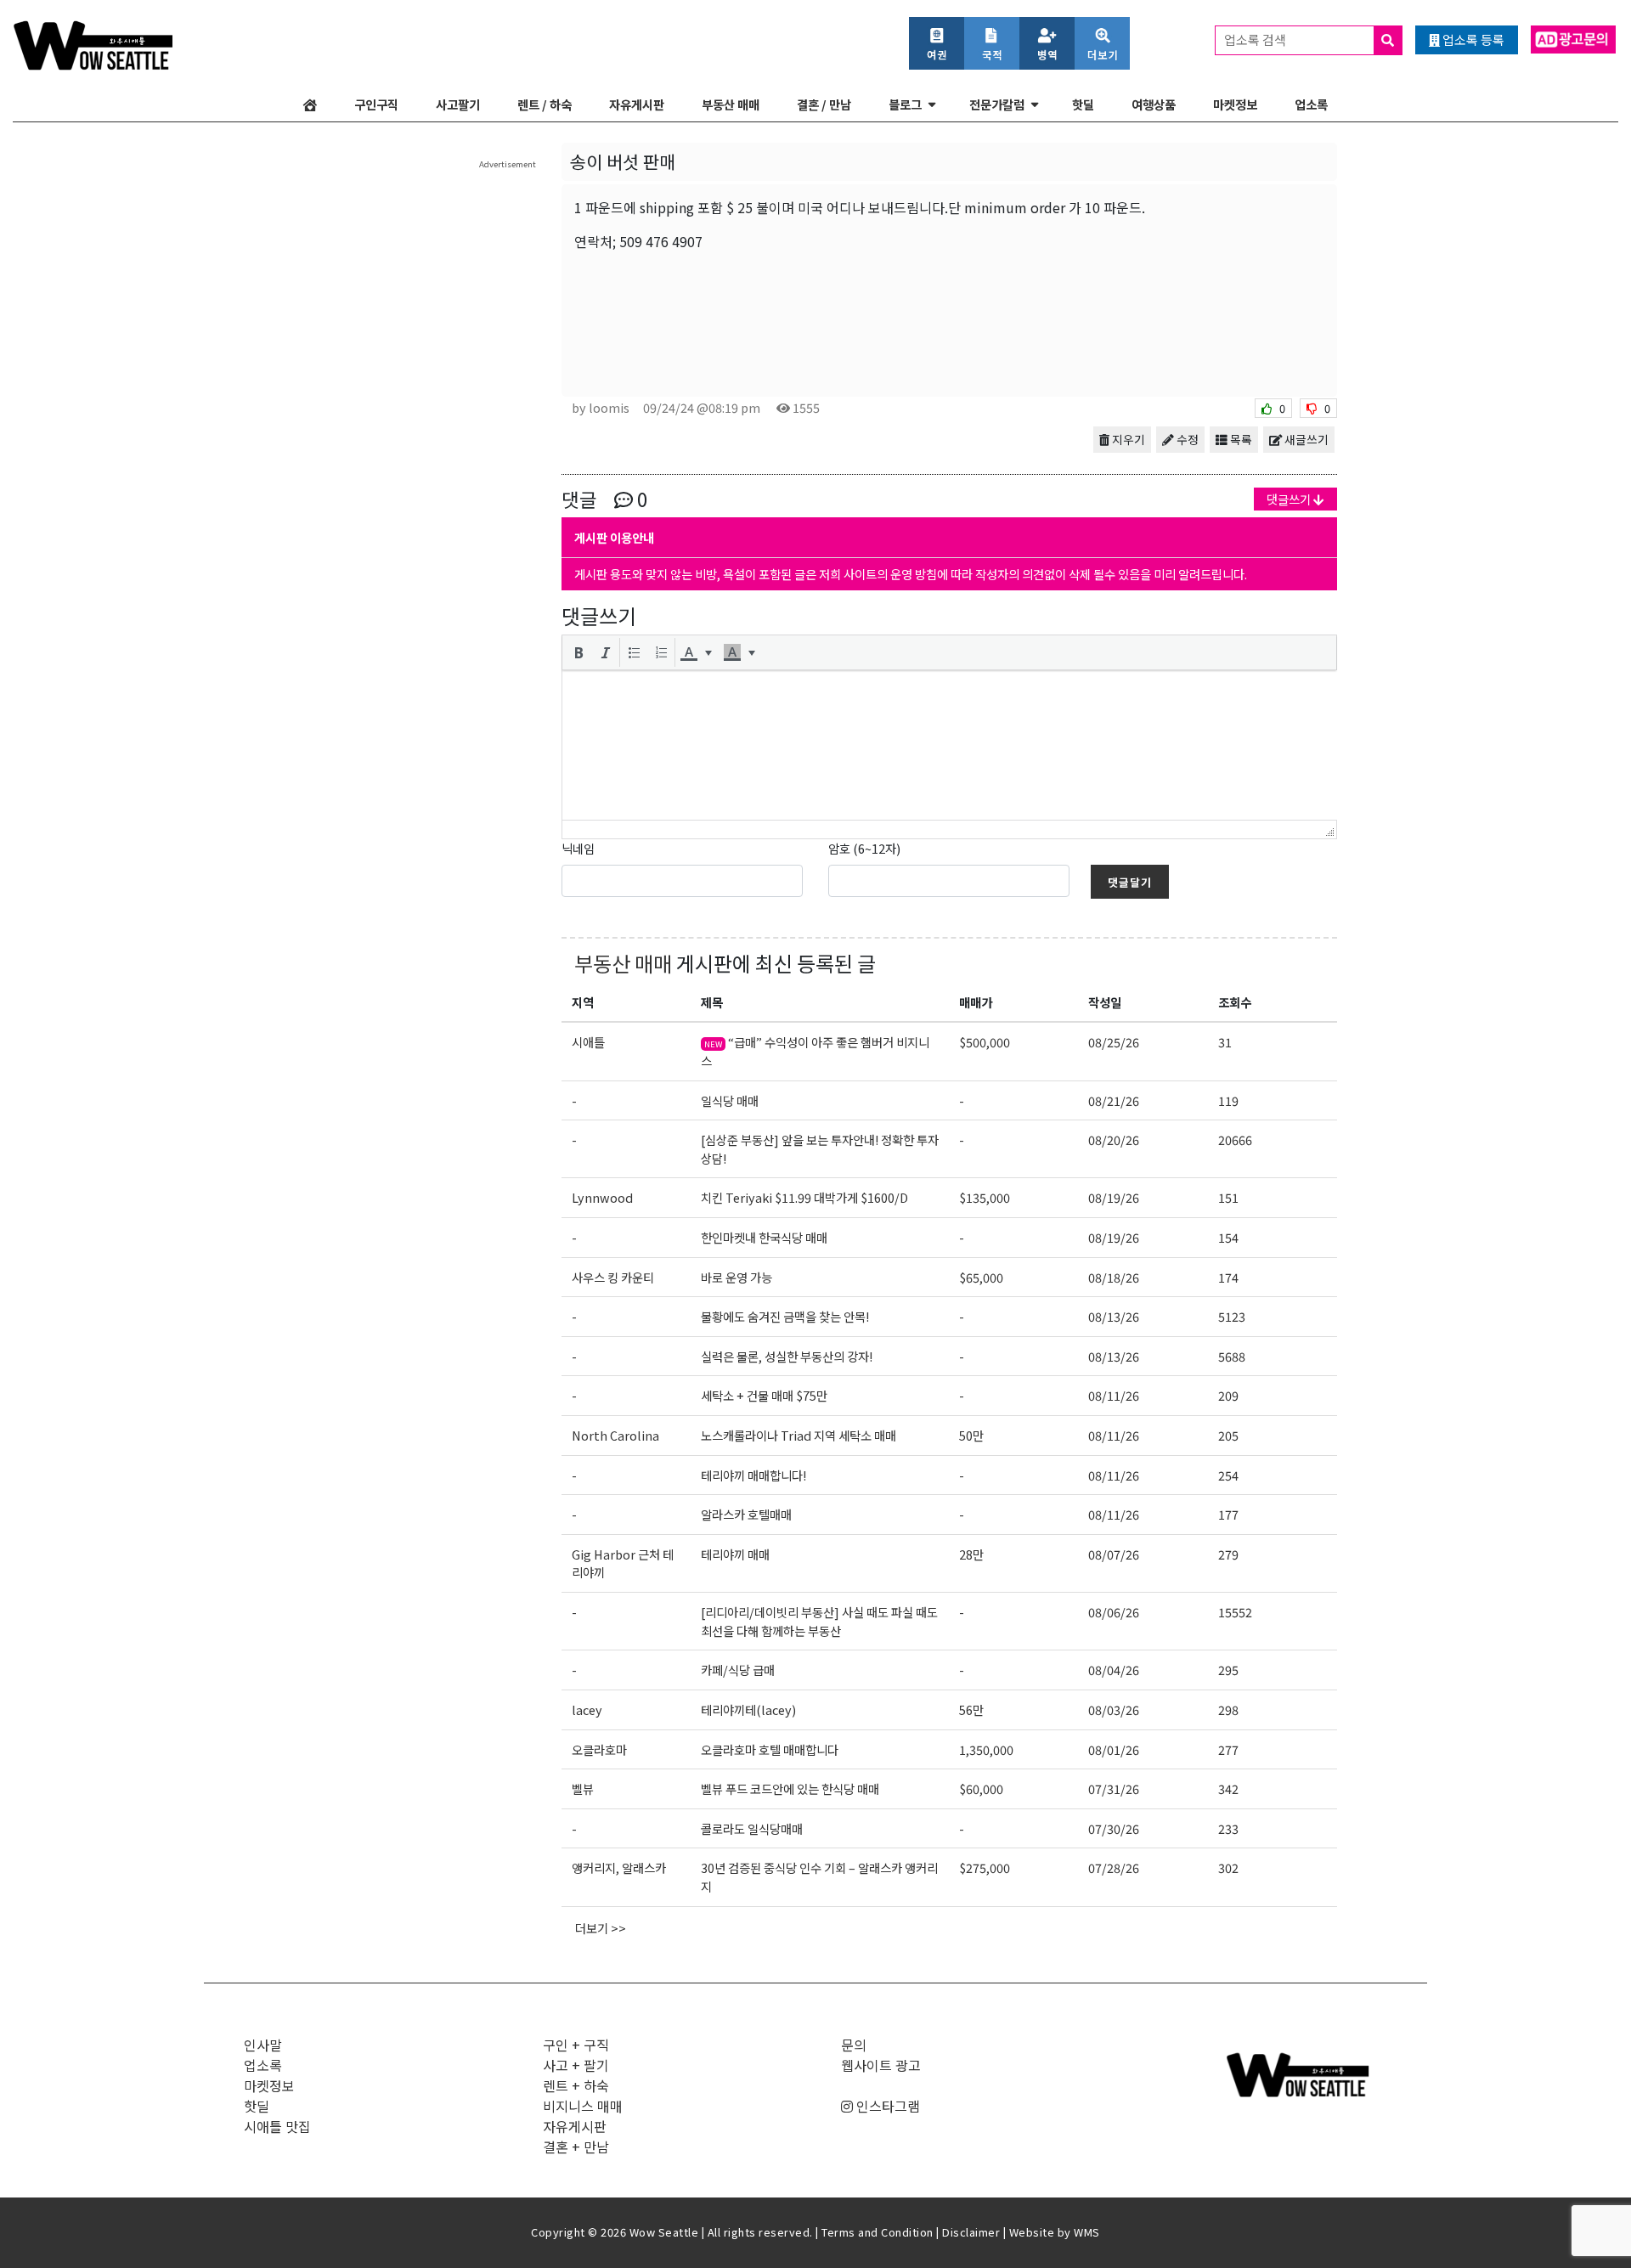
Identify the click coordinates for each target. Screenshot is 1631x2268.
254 (1228, 1475)
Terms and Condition (878, 2232)
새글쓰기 (1305, 439)
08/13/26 (1114, 1316)
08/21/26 (1114, 1100)
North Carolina (615, 1435)
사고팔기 (458, 104)
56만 (971, 1709)
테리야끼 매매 (735, 1554)
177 (1228, 1514)
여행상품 (1154, 104)
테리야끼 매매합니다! (753, 1475)
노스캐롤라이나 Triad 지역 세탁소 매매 (799, 1435)
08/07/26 (1114, 1554)
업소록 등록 (1472, 39)
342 (1228, 1788)
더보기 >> (601, 1928)
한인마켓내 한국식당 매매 (764, 1237)
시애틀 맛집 (277, 2126)
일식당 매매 (730, 1100)
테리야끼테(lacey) (748, 1709)
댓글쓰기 (1290, 499)
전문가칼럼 (997, 104)
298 (1228, 1709)
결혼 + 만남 (576, 2147)
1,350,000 (986, 1749)
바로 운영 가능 (736, 1277)
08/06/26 (1114, 1612)
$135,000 (985, 1197)
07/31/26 (1114, 1788)
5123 (1232, 1316)
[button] (578, 652)
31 (1225, 1042)
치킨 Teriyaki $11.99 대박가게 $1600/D (804, 1197)
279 (1228, 1554)
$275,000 (985, 1867)
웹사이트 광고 (881, 2065)
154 (1228, 1237)
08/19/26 (1114, 1197)
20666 (1235, 1140)
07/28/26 (1114, 1867)
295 (1228, 1670)
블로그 (905, 104)
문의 (854, 2045)
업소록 (1311, 104)
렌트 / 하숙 (545, 104)
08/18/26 (1114, 1277)
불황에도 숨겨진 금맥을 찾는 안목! (785, 1316)
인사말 (263, 2045)
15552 (1235, 1612)
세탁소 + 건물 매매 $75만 (764, 1395)
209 (1228, 1395)
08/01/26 (1114, 1749)
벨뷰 (583, 1788)
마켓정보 (1235, 104)
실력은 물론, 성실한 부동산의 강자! (787, 1356)
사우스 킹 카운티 (613, 1277)
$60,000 (981, 1788)
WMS (1087, 2232)
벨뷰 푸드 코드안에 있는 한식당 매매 (790, 1788)
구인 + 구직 (576, 2045)
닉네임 (578, 848)
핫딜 (1083, 104)
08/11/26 (1114, 1395)
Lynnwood (602, 1197)
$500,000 (985, 1042)
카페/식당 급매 (738, 1670)
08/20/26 (1114, 1140)
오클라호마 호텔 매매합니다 (770, 1749)
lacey (587, 1709)
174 (1228, 1277)
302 (1228, 1867)
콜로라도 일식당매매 (752, 1828)
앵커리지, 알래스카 (619, 1867)
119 (1228, 1100)
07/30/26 (1114, 1828)
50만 (971, 1435)
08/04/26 (1114, 1670)
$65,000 (981, 1277)
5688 (1232, 1356)
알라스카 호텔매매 (746, 1514)
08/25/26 (1114, 1042)
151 (1228, 1197)
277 (1228, 1749)
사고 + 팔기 (576, 2065)
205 (1228, 1435)
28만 (971, 1554)
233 (1228, 1828)
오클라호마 (599, 1749)
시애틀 (588, 1042)
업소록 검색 (1256, 39)
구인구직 (376, 104)
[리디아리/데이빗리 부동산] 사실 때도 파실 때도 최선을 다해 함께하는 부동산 (819, 1621)
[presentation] (578, 652)
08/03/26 (1114, 1709)
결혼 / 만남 (824, 104)
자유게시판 (637, 104)
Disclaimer (971, 2232)
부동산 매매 (731, 104)
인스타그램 (886, 2106)
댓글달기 (1130, 882)
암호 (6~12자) (864, 848)
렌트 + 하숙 (576, 2085)
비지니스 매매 (583, 2106)
